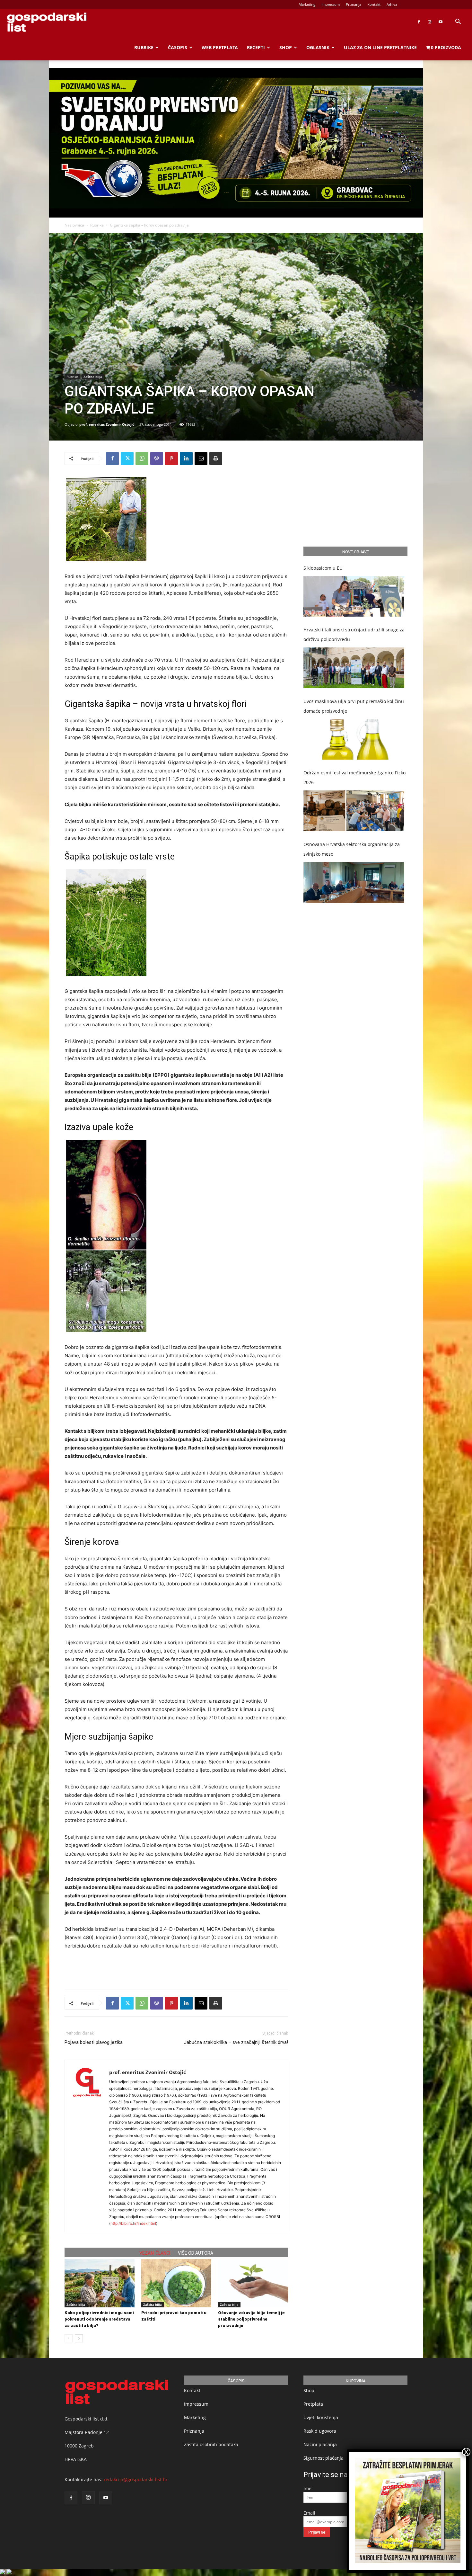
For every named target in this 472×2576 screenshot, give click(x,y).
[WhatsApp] (142, 459)
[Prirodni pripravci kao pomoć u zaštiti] (176, 2283)
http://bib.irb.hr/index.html (133, 2223)
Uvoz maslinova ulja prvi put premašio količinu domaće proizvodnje (354, 706)
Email (309, 2513)
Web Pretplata (220, 47)
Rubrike (144, 47)
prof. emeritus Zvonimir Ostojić (107, 424)
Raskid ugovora (320, 2431)
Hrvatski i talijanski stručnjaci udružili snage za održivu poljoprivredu (354, 634)
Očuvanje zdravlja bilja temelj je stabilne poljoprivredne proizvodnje (251, 2319)
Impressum (331, 4)
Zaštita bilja (93, 377)
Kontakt (374, 4)
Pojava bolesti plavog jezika (94, 2042)
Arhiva (392, 4)
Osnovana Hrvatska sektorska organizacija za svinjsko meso (352, 849)
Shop (286, 47)
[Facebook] (419, 22)
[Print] (216, 459)
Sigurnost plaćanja (323, 2458)
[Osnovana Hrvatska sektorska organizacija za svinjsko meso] (354, 882)
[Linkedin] (186, 459)
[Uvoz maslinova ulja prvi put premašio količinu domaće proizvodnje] (354, 740)
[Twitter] (127, 459)
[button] (458, 22)
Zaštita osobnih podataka (211, 2444)
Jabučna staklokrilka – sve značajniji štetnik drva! (236, 2042)
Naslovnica (74, 225)
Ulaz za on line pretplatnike (380, 47)
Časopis (178, 47)
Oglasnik (318, 47)
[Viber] (157, 459)
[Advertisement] (176, 1968)
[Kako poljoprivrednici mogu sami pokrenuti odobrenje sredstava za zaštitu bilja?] (100, 2283)
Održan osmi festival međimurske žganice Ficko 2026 (354, 777)
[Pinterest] (171, 459)
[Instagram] (430, 22)
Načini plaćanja (320, 2444)
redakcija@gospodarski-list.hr (136, 2479)
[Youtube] (441, 22)
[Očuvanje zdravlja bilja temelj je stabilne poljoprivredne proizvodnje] (253, 2283)
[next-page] (79, 2338)
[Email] (201, 459)
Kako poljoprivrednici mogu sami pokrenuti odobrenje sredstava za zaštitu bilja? (99, 2319)
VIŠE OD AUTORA (196, 2253)
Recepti (256, 47)
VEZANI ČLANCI (155, 2253)
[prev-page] (69, 2338)
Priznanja (354, 4)
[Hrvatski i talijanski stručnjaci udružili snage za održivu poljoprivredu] (354, 668)
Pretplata (313, 2404)
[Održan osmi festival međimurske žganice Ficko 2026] (354, 811)
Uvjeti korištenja (321, 2417)
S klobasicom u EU (323, 568)
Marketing (307, 4)
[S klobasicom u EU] (354, 597)
